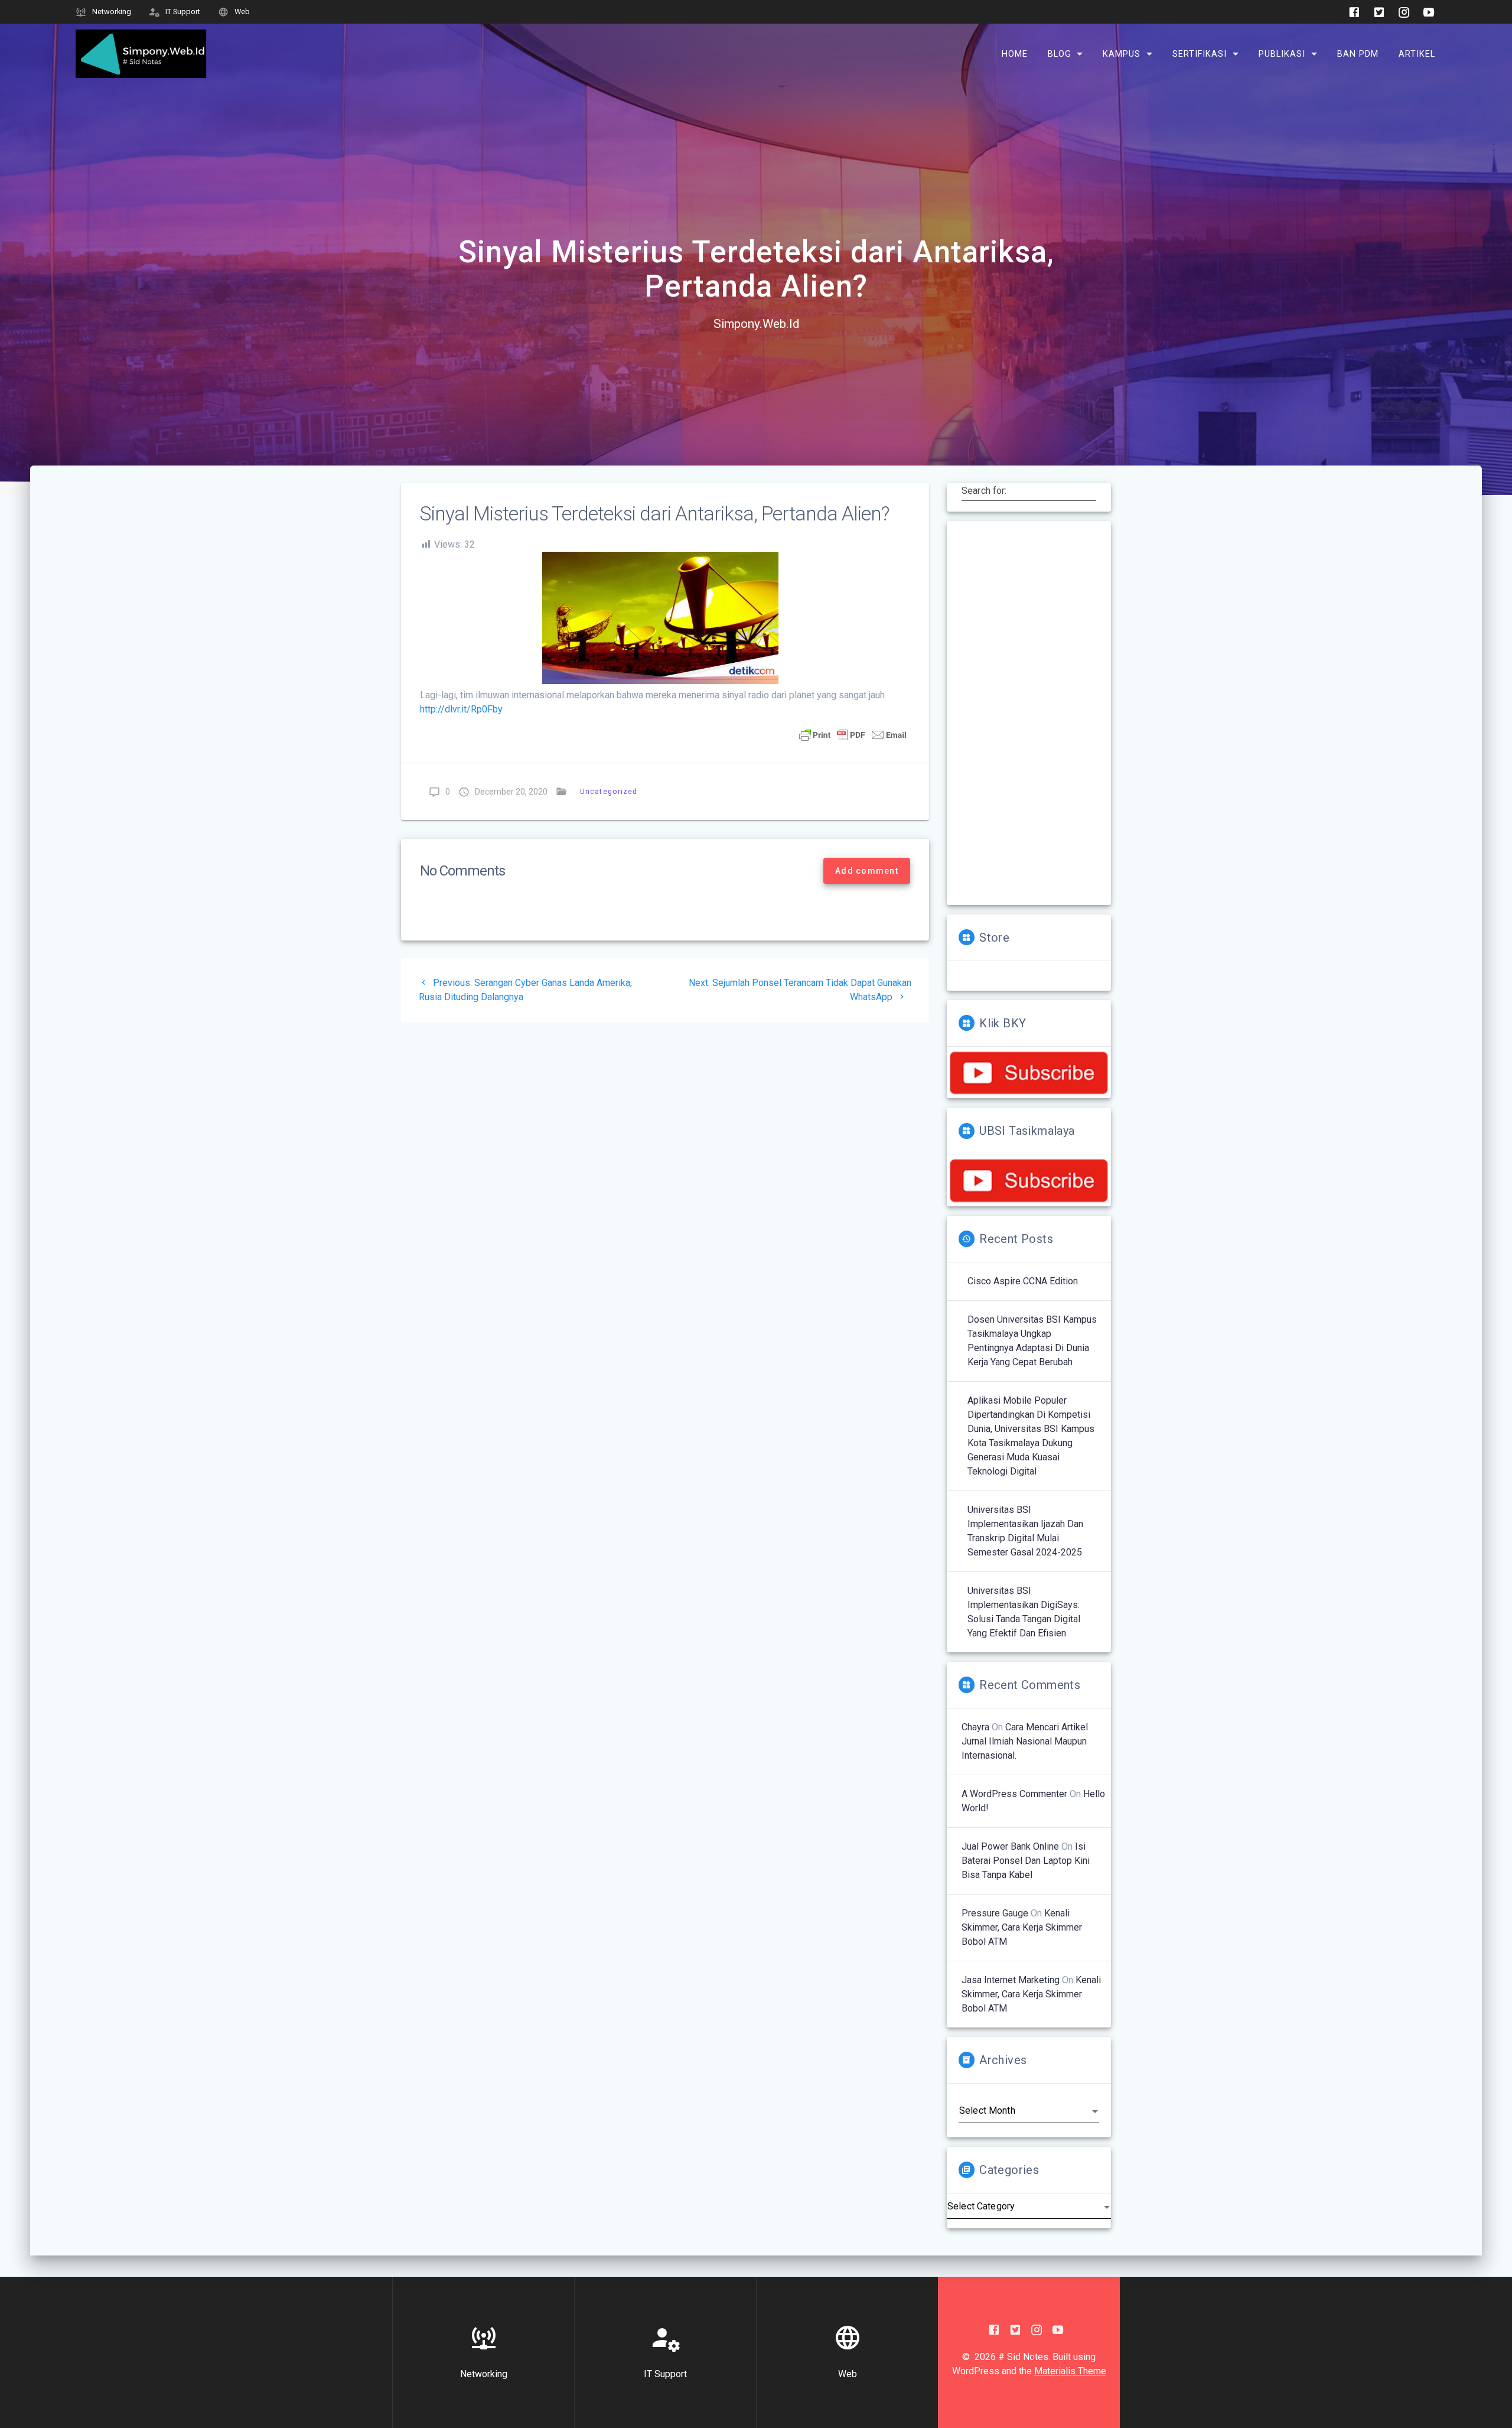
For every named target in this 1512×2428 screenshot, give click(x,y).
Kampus (1122, 53)
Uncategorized (609, 791)
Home (1015, 53)
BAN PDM (1358, 53)
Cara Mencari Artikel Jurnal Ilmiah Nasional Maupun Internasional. (1025, 1741)
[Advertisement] (1029, 713)
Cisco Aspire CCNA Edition (1023, 1281)
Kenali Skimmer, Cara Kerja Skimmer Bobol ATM (1022, 1927)
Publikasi (1282, 53)
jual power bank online (1010, 1846)
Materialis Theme (1070, 2371)
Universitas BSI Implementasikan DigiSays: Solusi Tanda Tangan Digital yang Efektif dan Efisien (1024, 1612)
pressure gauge (995, 1913)
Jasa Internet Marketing (1011, 1980)
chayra (975, 1727)
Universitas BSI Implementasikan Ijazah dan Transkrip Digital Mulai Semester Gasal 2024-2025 (1025, 1531)
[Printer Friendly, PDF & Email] (853, 734)
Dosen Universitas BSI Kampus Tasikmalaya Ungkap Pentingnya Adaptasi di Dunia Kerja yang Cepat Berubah (1032, 1341)
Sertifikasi (1200, 53)
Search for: (984, 490)
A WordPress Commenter (1014, 1794)
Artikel (1417, 53)
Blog (1060, 53)
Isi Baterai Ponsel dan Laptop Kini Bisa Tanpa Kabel (1026, 1861)
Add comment (867, 871)
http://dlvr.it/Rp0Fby (461, 709)
